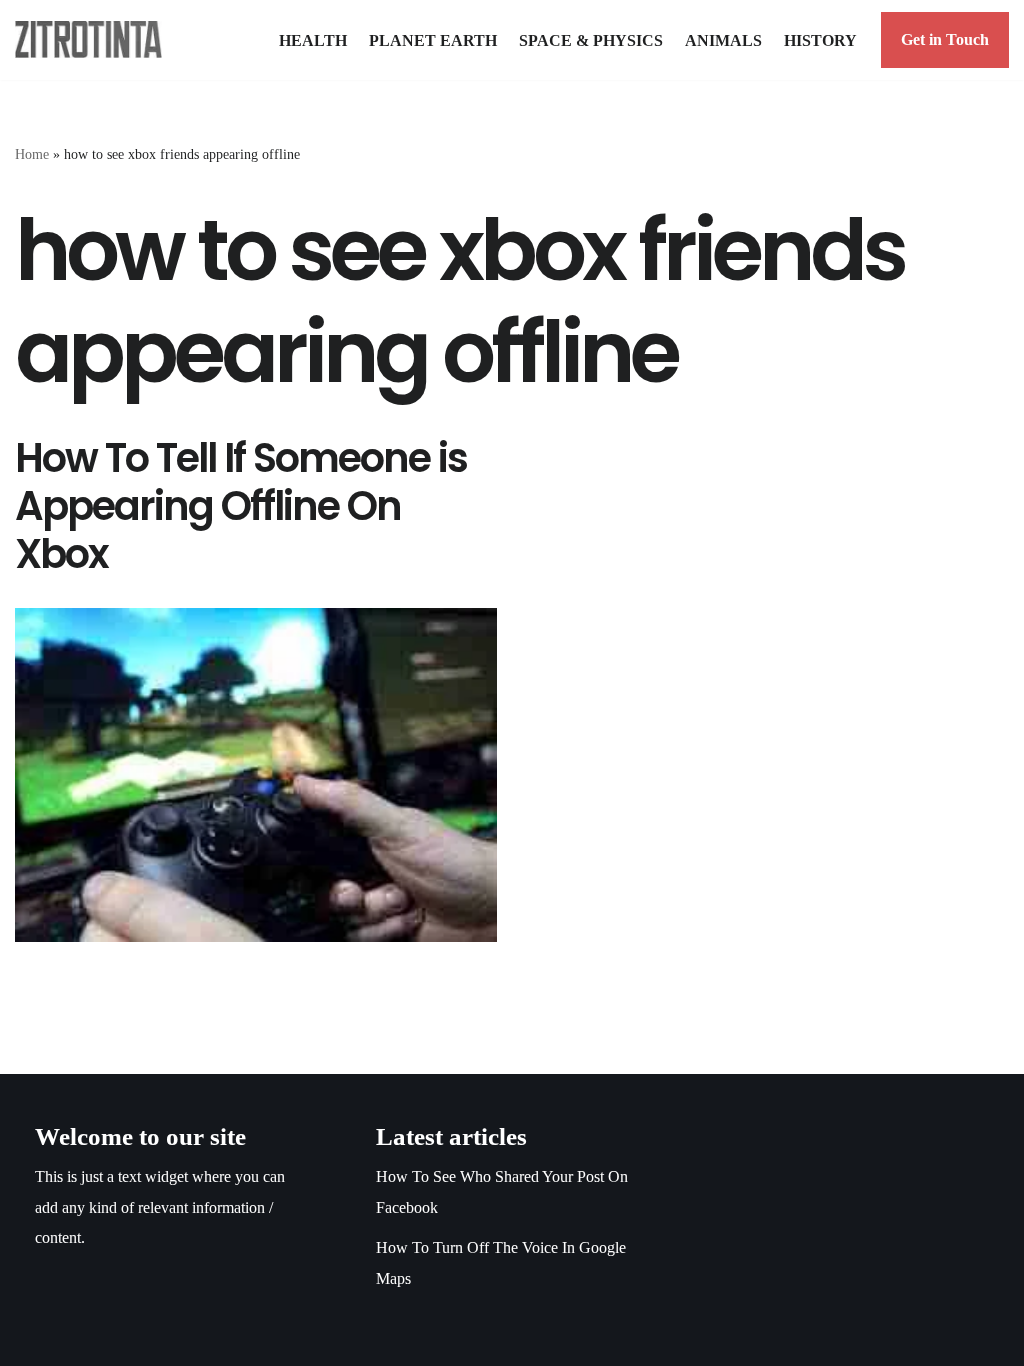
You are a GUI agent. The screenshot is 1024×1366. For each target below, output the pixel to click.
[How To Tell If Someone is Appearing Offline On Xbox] (256, 775)
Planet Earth (433, 40)
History (820, 40)
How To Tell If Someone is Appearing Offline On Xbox (241, 506)
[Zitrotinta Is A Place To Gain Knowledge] (93, 39)
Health (313, 40)
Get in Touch (945, 39)
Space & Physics (591, 40)
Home (32, 154)
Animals (723, 40)
